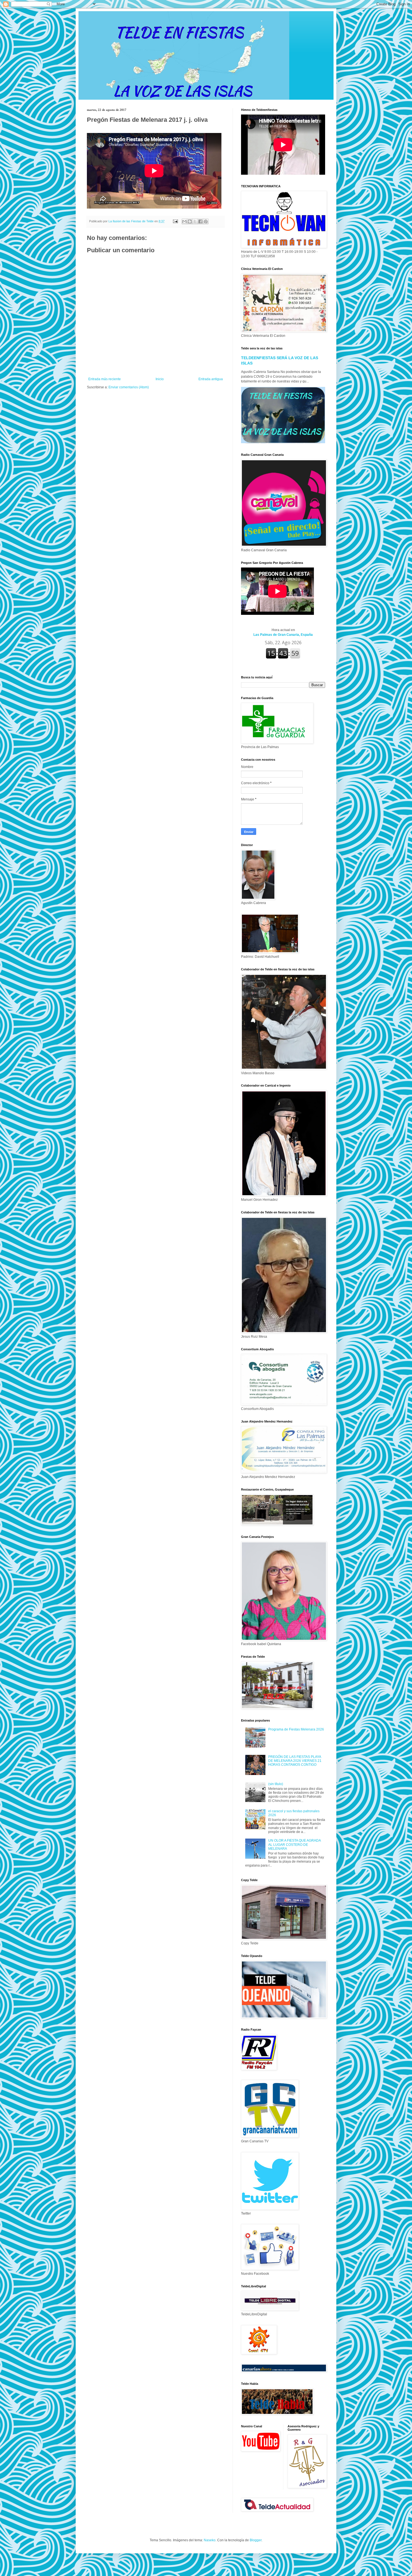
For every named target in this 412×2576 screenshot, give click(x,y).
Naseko (210, 2540)
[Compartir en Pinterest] (206, 221)
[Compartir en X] (195, 221)
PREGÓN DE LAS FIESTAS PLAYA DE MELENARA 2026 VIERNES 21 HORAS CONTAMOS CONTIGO (295, 1761)
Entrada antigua (211, 379)
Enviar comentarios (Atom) (129, 387)
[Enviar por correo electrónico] (184, 221)
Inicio (160, 379)
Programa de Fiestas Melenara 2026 (296, 1729)
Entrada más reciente (105, 379)
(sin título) (276, 1784)
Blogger (256, 2540)
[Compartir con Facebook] (200, 221)
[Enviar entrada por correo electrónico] (175, 221)
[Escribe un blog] (190, 221)
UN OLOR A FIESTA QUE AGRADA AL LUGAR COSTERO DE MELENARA (294, 1845)
